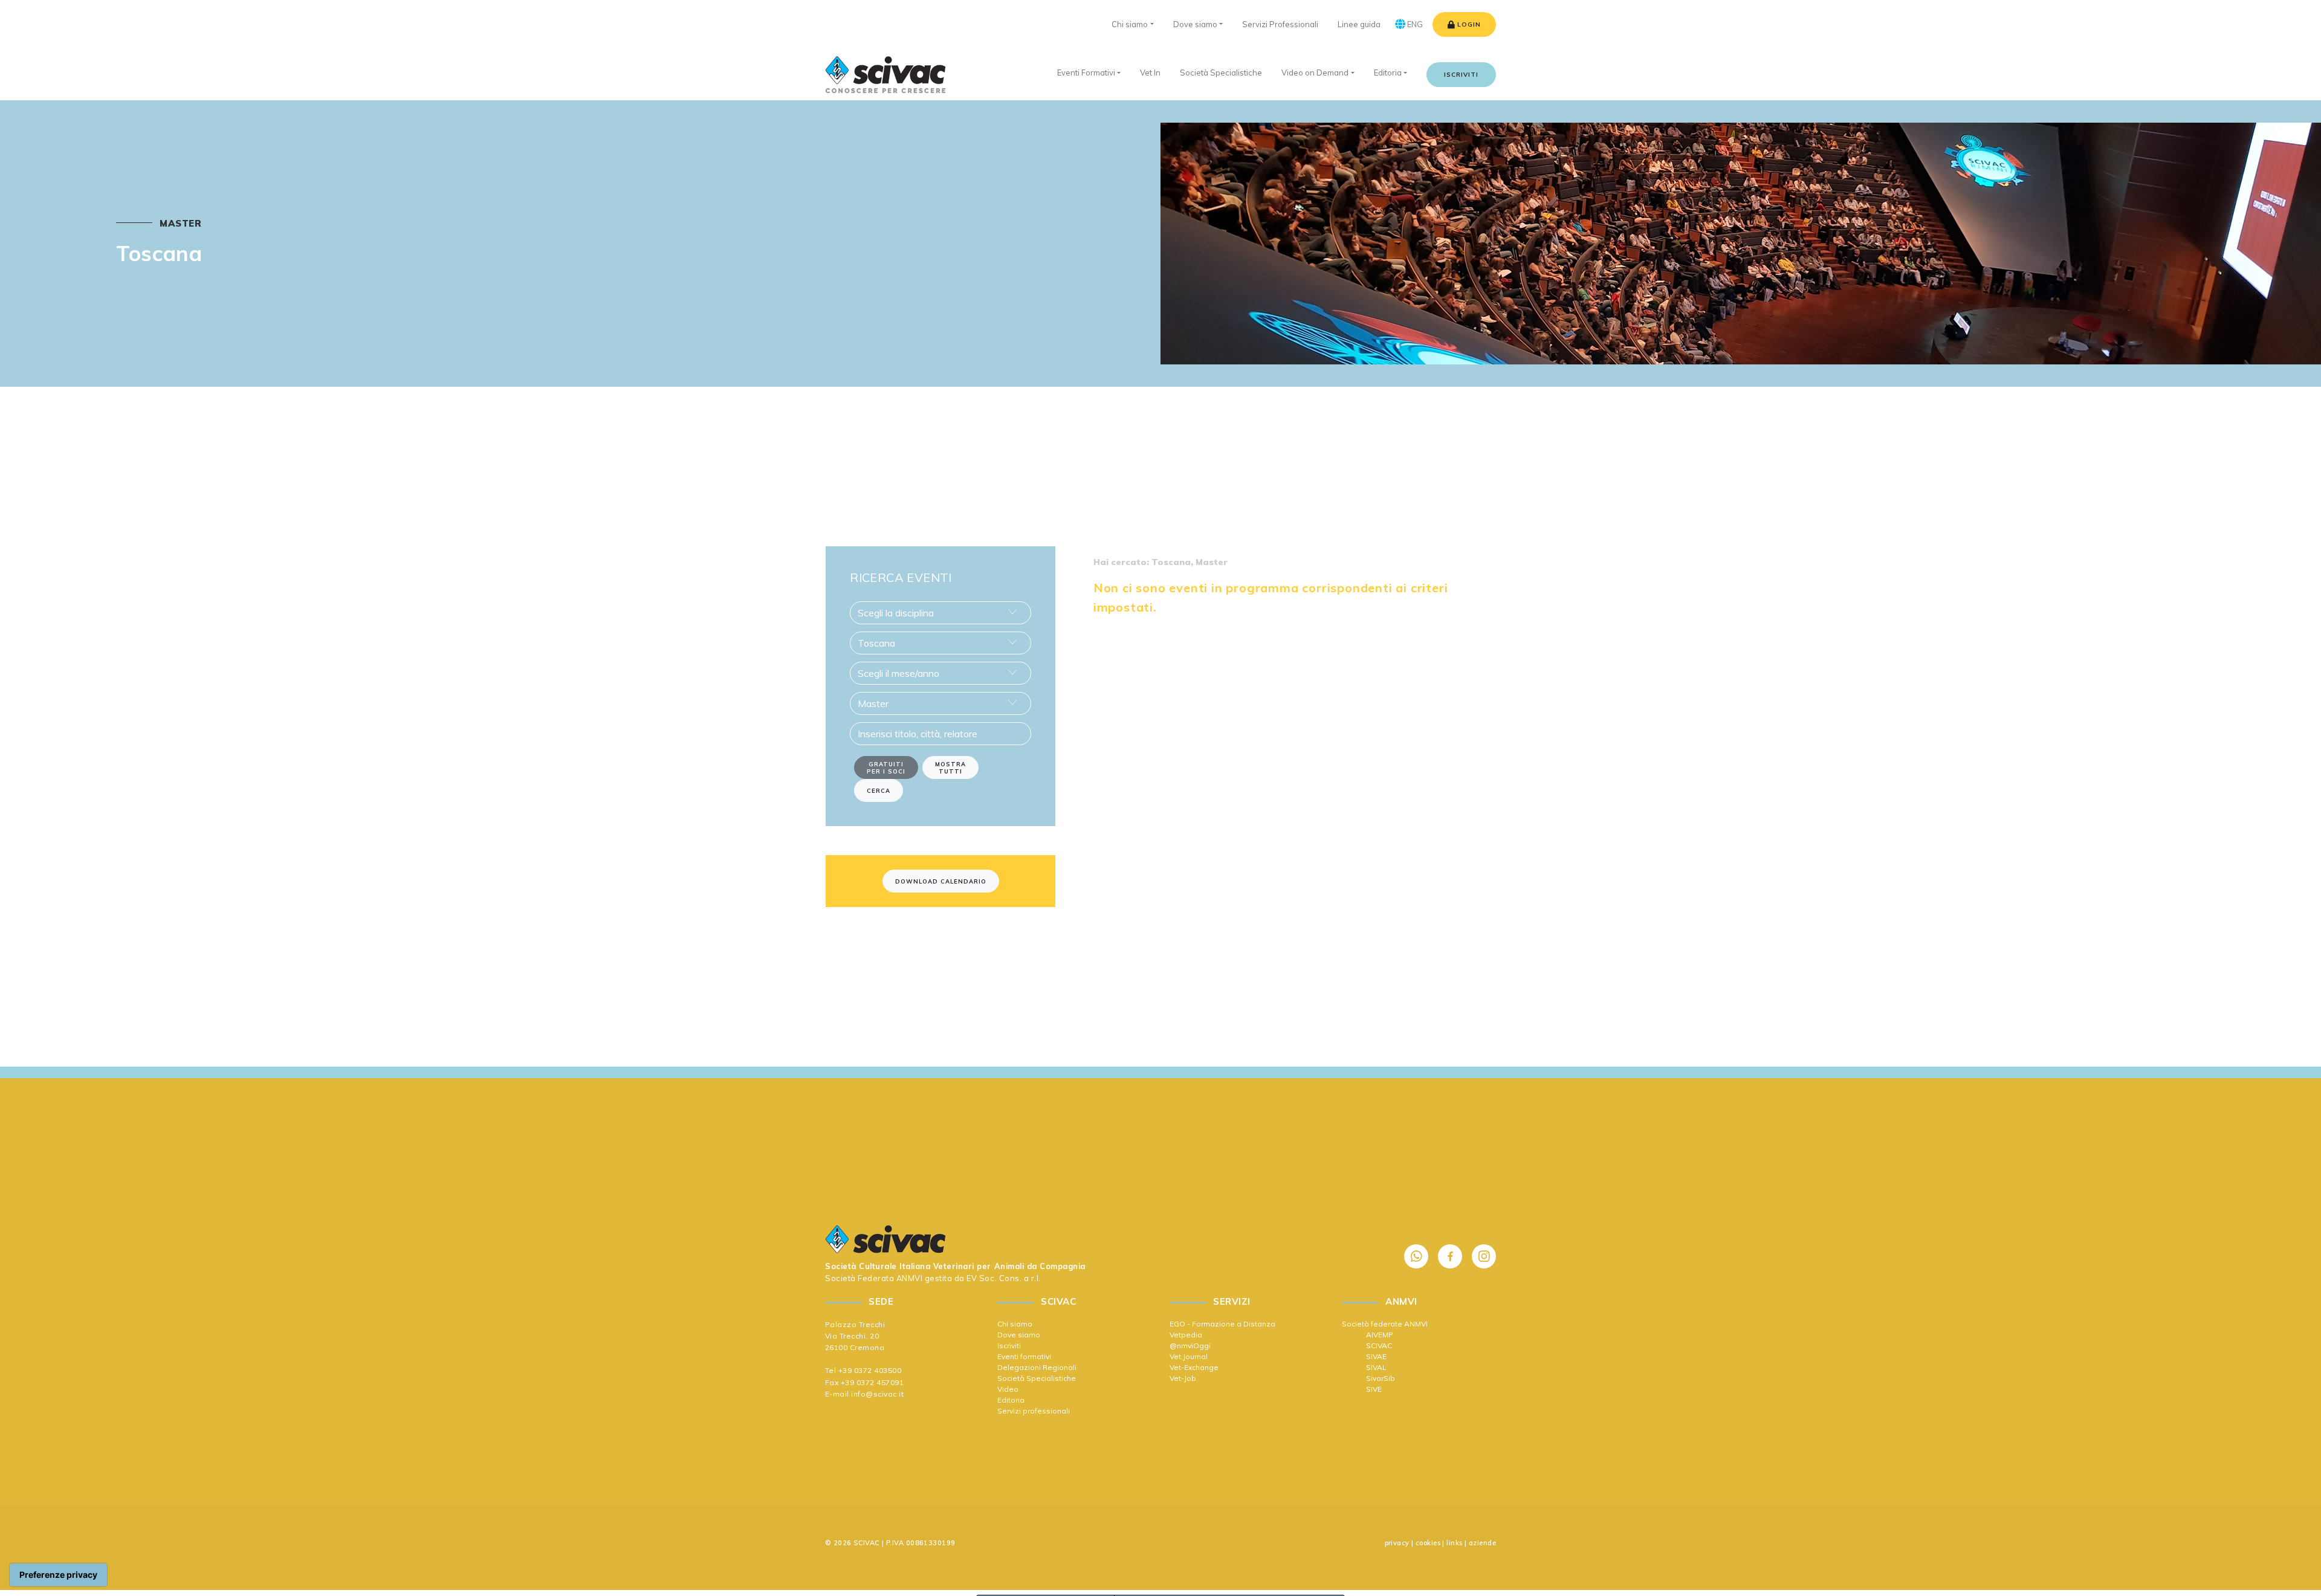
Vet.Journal (1189, 1356)
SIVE (1374, 1389)
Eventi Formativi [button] (1086, 73)
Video (1008, 1389)
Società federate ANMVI (1385, 1324)
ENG (1414, 24)
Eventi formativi (1024, 1356)
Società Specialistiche (1037, 1378)
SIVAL (1376, 1367)
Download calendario (941, 881)
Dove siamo (1019, 1335)
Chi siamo (1015, 1324)
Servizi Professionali (1280, 24)
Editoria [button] (1388, 73)
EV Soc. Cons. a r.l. (1003, 1278)
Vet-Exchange (1194, 1367)
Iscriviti (1461, 75)
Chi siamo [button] (1130, 24)
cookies (1428, 1543)
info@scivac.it (877, 1394)
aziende (1482, 1543)
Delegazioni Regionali (1037, 1367)
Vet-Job (1183, 1378)
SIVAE (1376, 1356)
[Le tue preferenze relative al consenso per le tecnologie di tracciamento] (58, 1575)
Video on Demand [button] (1315, 73)
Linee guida (1359, 24)
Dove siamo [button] (1195, 24)
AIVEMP (1380, 1335)
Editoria (1011, 1400)
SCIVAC (1379, 1346)
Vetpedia (1186, 1335)
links (1454, 1543)
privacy (1397, 1543)
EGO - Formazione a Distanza (1222, 1324)
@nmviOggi (1190, 1346)
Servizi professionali (1034, 1411)
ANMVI (910, 1278)
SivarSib (1381, 1378)
